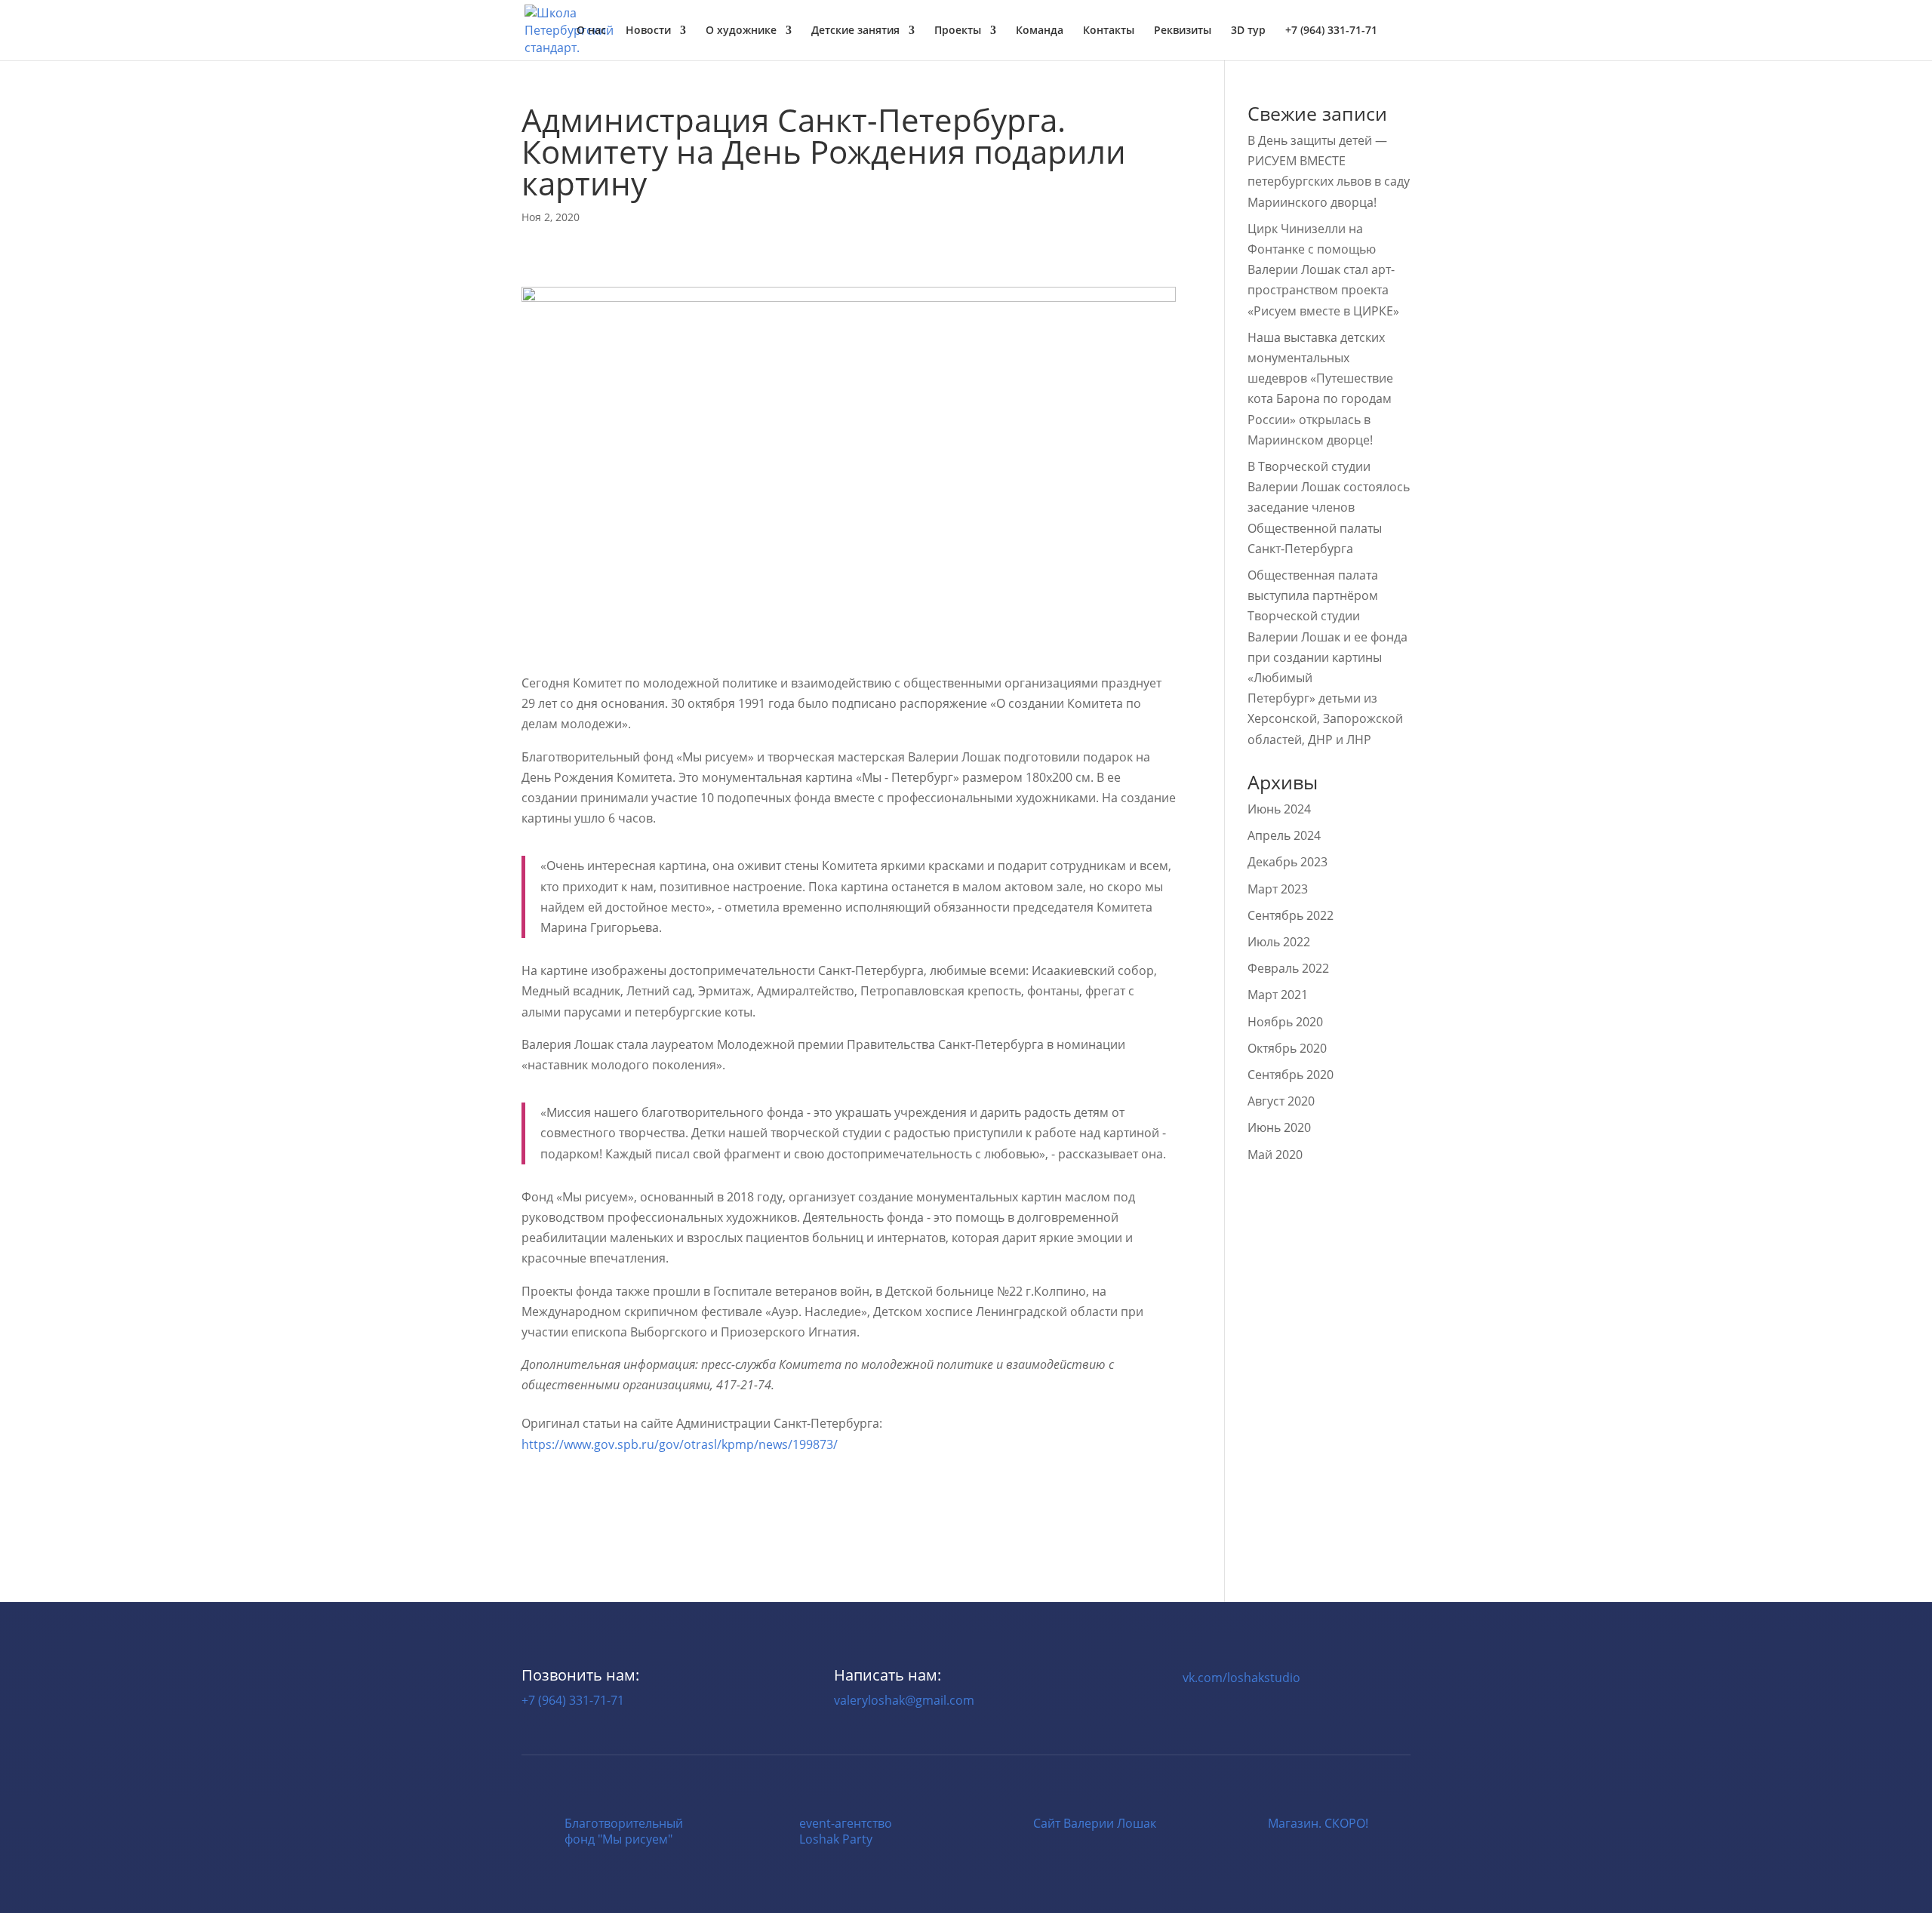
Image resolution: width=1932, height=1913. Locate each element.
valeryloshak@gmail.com (904, 1700)
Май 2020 (1275, 1155)
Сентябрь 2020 (1291, 1075)
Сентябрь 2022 (1291, 915)
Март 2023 (1278, 889)
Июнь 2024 (1279, 809)
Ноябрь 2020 (1285, 1022)
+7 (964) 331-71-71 (573, 1700)
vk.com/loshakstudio (1241, 1678)
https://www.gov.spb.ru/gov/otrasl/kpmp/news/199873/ (680, 1444)
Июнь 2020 (1279, 1127)
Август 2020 (1281, 1101)
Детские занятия (855, 31)
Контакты (1109, 31)
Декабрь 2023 (1287, 862)
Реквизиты (1183, 31)
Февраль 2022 (1288, 968)
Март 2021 (1278, 995)
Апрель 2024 (1284, 835)
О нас (591, 31)
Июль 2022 (1279, 942)
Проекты (958, 31)
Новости (648, 31)
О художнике (741, 31)
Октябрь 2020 (1287, 1048)
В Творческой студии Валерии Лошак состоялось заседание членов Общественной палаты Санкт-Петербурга (1329, 507)
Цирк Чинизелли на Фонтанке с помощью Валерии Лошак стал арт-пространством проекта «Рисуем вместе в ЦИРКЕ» (1323, 270)
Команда (1040, 31)
